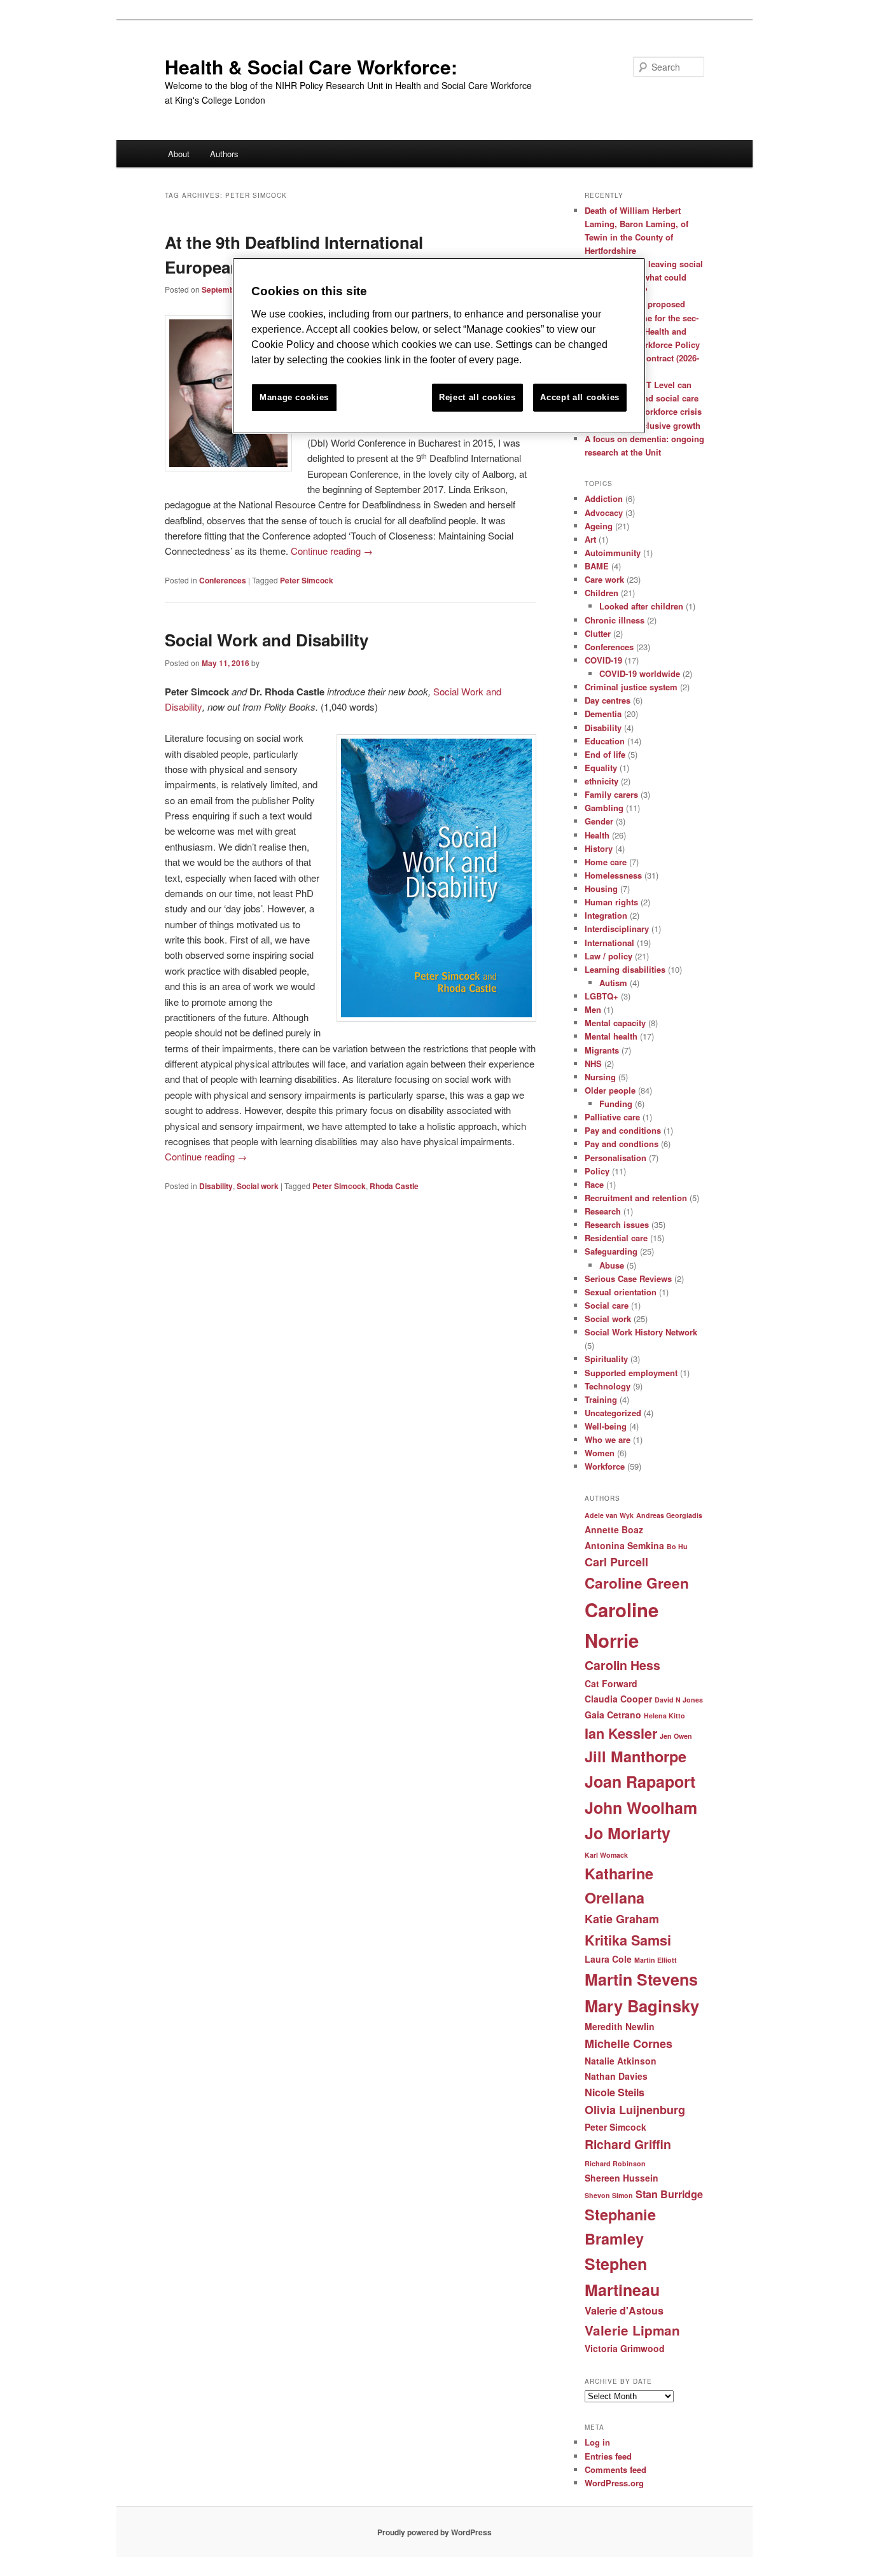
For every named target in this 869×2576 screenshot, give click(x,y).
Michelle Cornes (629, 2043)
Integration (606, 915)
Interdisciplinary (617, 929)
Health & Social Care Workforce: (311, 66)
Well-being (606, 1426)
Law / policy (608, 956)
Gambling (604, 808)
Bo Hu (677, 1546)
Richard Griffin (628, 2144)
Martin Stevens (641, 1979)
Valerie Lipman (632, 2330)
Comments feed (615, 2469)
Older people (610, 1090)
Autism (613, 983)
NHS (593, 1063)
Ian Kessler (621, 1733)
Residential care (616, 1238)
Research (603, 1211)
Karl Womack (606, 1855)
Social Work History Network (641, 1332)
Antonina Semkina (624, 1545)
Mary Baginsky (642, 2006)
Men (593, 1009)
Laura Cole (608, 1959)
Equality (601, 768)
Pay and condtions (622, 1144)
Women (600, 1453)
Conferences (223, 580)
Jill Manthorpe (636, 1756)
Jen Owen (676, 1736)
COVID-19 (603, 660)
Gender (599, 821)
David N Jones (679, 1700)
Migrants (602, 1050)
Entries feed (608, 2456)
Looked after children (641, 606)
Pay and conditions (623, 1130)
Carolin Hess (622, 1665)
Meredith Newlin (620, 2026)
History (599, 848)
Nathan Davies (616, 2076)
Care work (604, 579)
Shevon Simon (609, 2195)
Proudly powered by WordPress (434, 2532)
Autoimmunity (613, 553)
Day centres (608, 700)
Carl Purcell (616, 1562)
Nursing (600, 1077)
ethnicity (601, 781)
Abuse (612, 1265)
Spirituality (606, 1359)
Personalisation (615, 1158)
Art (590, 539)
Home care (606, 862)
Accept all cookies (580, 397)
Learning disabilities (625, 969)
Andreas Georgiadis (669, 1515)
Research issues (617, 1224)
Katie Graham (622, 1919)
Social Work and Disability (267, 640)
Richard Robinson (615, 2163)
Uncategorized (613, 1413)
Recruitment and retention (636, 1198)
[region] (439, 346)
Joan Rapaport (640, 1781)
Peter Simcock (307, 580)
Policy (597, 1171)
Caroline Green (637, 1583)
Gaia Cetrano (613, 1715)
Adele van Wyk (609, 1515)
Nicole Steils (615, 2092)
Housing (601, 888)
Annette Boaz (614, 1529)
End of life (605, 754)
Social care (607, 1305)
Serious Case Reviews (628, 1278)
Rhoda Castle (394, 1186)
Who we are (608, 1439)
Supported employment (631, 1373)
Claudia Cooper (618, 1699)
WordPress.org (614, 2483)
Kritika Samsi (628, 1940)
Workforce (605, 1466)
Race (594, 1184)
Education (605, 741)
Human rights (611, 902)
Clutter (598, 633)
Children (601, 593)
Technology (608, 1386)
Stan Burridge (669, 2194)
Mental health (611, 1036)
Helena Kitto (664, 1716)
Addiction (604, 498)
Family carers (611, 794)
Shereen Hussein (622, 2178)
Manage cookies (294, 397)
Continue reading (332, 551)
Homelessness (613, 875)
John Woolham (641, 1807)
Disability (216, 1186)
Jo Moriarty (628, 1833)
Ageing (599, 526)
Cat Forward (611, 1683)
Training (601, 1399)
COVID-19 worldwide (640, 673)
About (179, 154)
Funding (616, 1104)
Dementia (603, 714)
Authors (224, 154)
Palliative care (612, 1117)
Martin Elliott (656, 1960)
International (609, 943)
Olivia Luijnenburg (635, 2110)
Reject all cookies (477, 397)
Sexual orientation (621, 1292)
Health (597, 835)
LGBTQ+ (601, 996)
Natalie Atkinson (621, 2061)
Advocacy (604, 512)
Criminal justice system (631, 687)
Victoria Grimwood (625, 2348)
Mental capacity (615, 1023)
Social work (258, 1186)
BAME (597, 566)
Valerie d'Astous (624, 2310)
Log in (597, 2442)
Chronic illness (615, 620)
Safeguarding (611, 1251)
